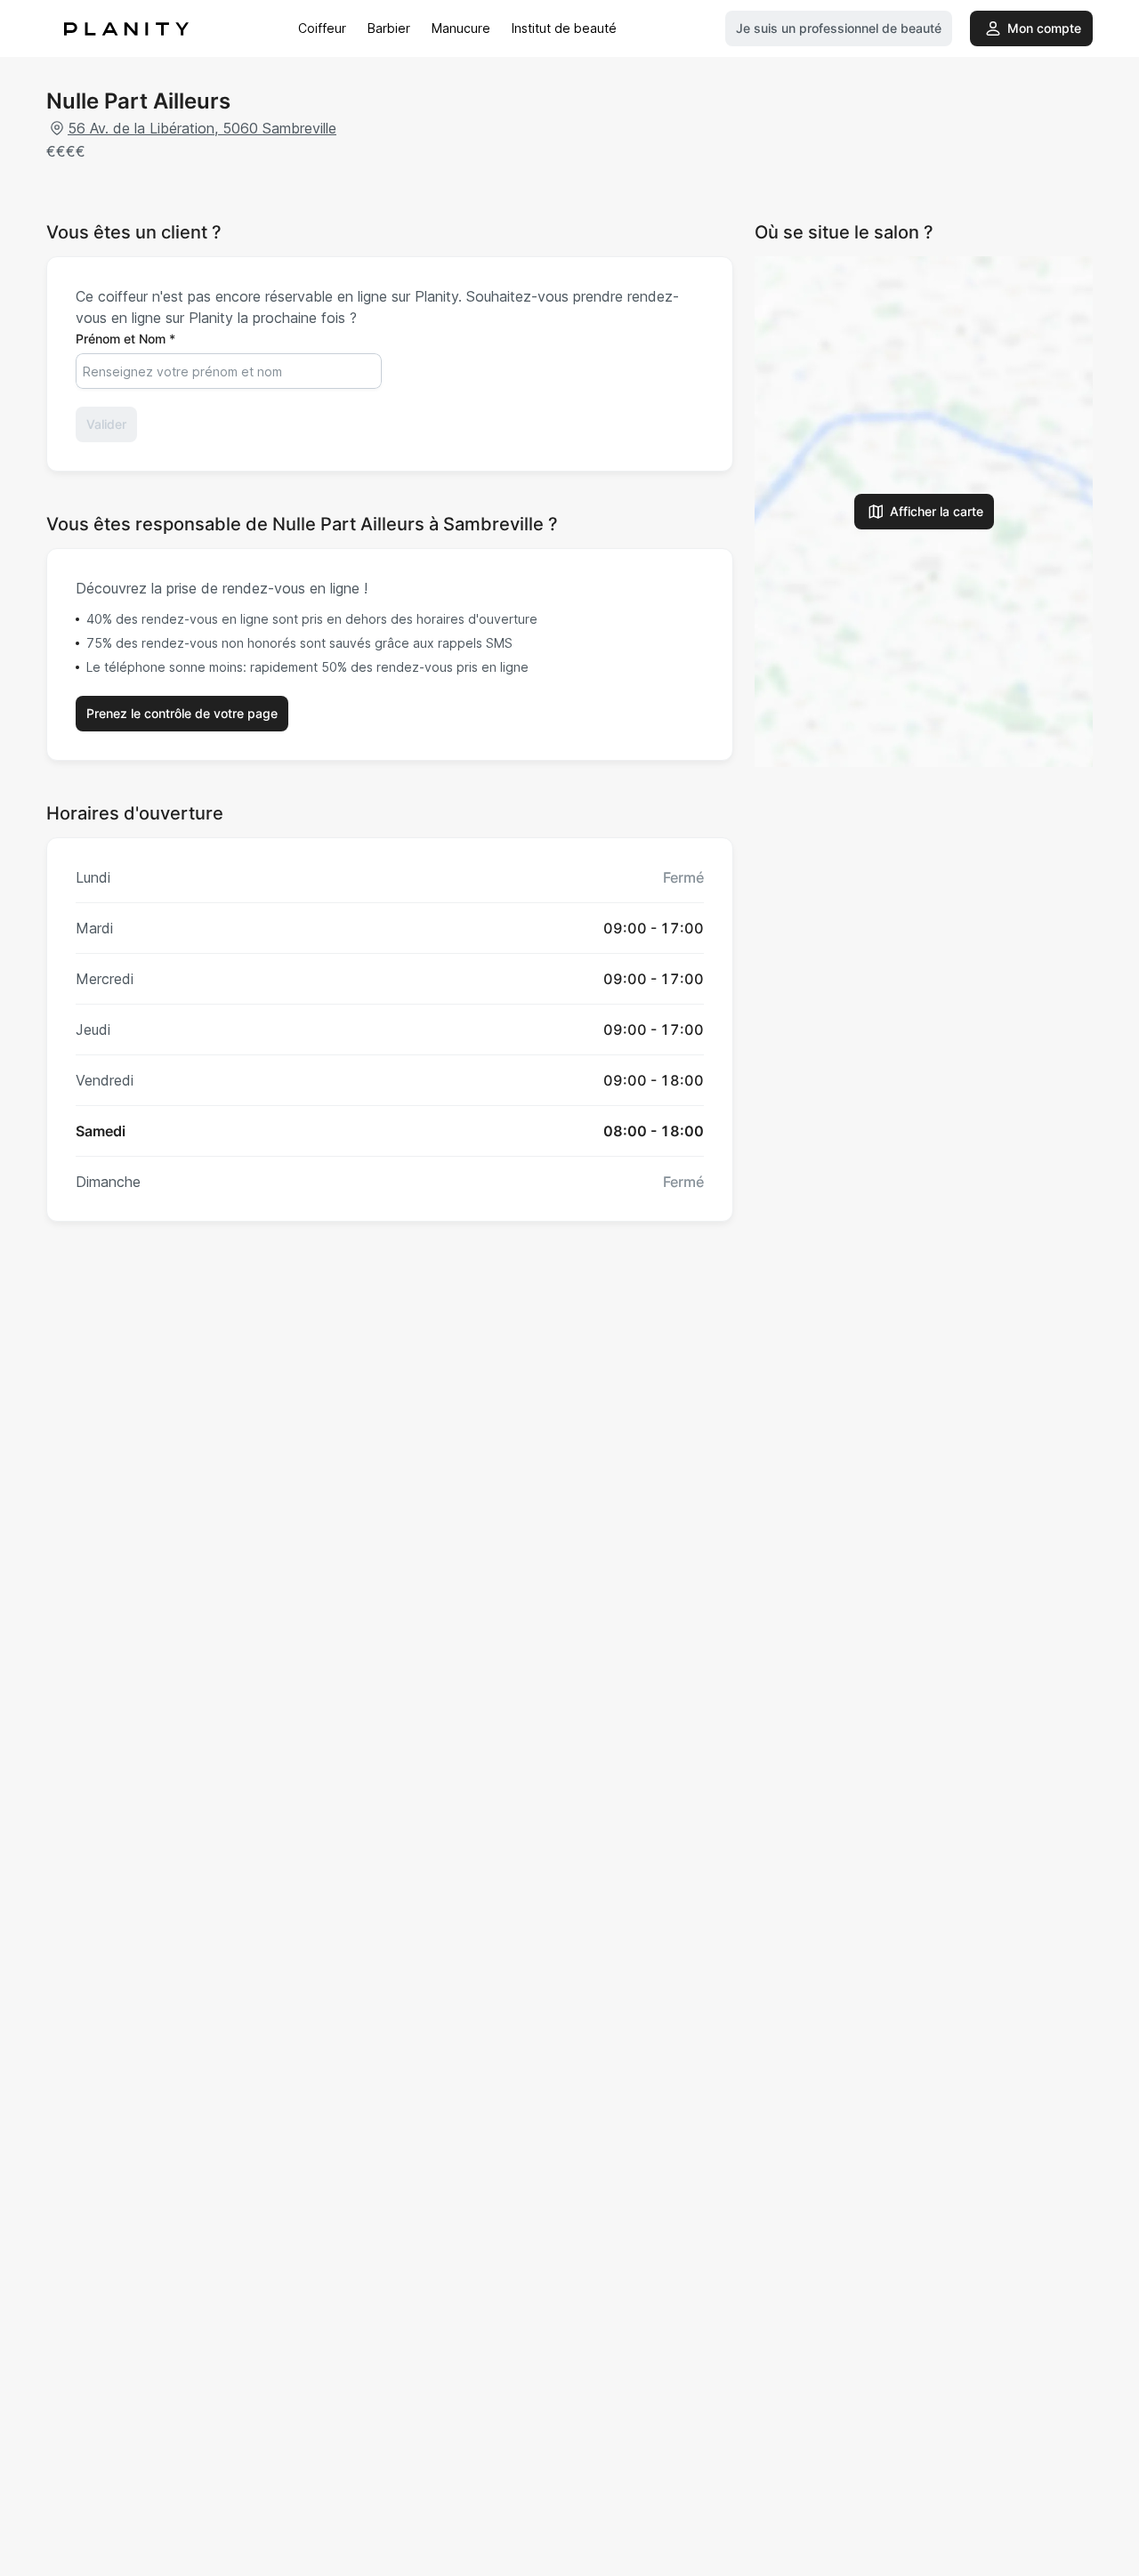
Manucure (461, 28)
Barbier (389, 28)
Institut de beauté (564, 28)
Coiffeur (322, 28)
